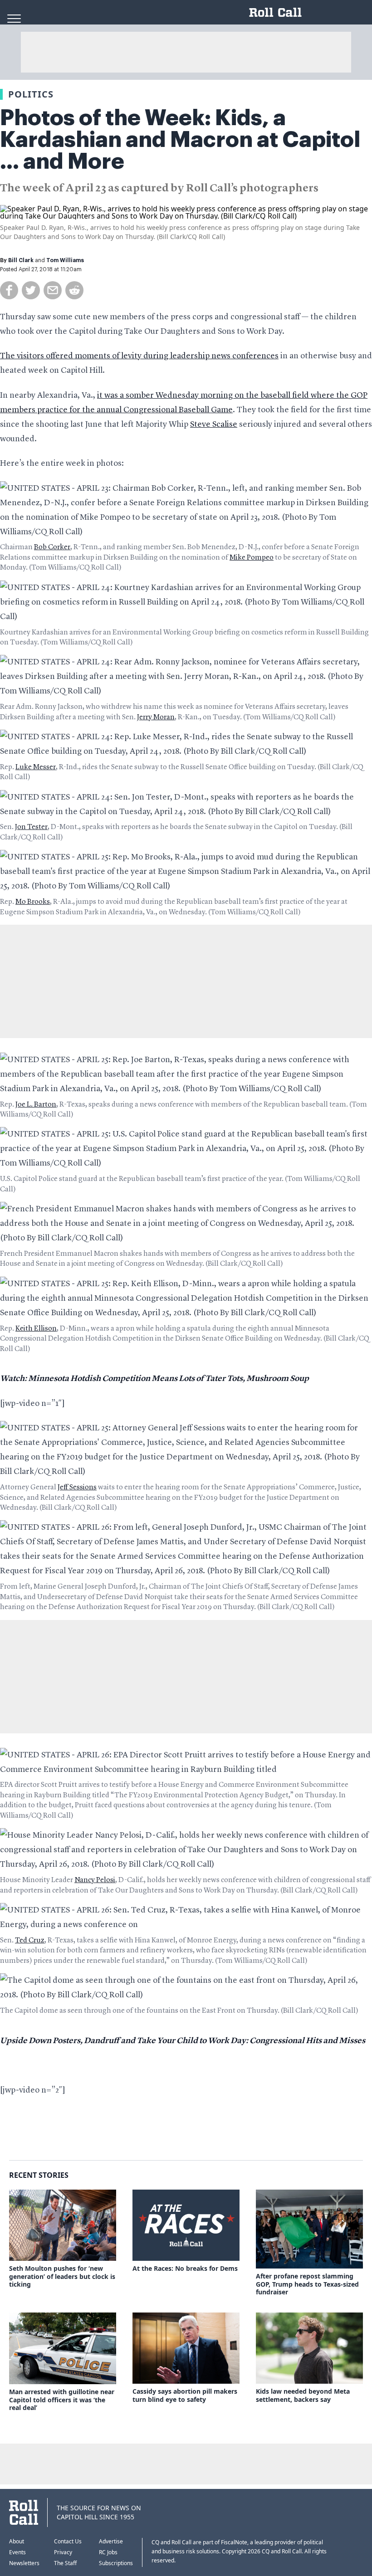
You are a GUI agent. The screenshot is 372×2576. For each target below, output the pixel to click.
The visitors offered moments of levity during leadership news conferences (139, 356)
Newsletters (24, 2563)
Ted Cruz (30, 1941)
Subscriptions (116, 2563)
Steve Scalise (214, 424)
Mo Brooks (33, 902)
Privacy (63, 2552)
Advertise (111, 2541)
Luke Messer (36, 767)
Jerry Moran (156, 717)
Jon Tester (31, 827)
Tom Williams (65, 260)
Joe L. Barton (36, 1105)
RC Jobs (108, 2552)
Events (17, 2552)
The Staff (65, 2563)
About (17, 2541)
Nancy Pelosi (95, 1880)
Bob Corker (52, 547)
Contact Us (68, 2541)
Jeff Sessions (77, 1488)
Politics (31, 94)
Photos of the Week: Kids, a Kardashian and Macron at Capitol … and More (180, 140)
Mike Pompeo (252, 558)
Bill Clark (21, 260)
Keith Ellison (36, 1329)
